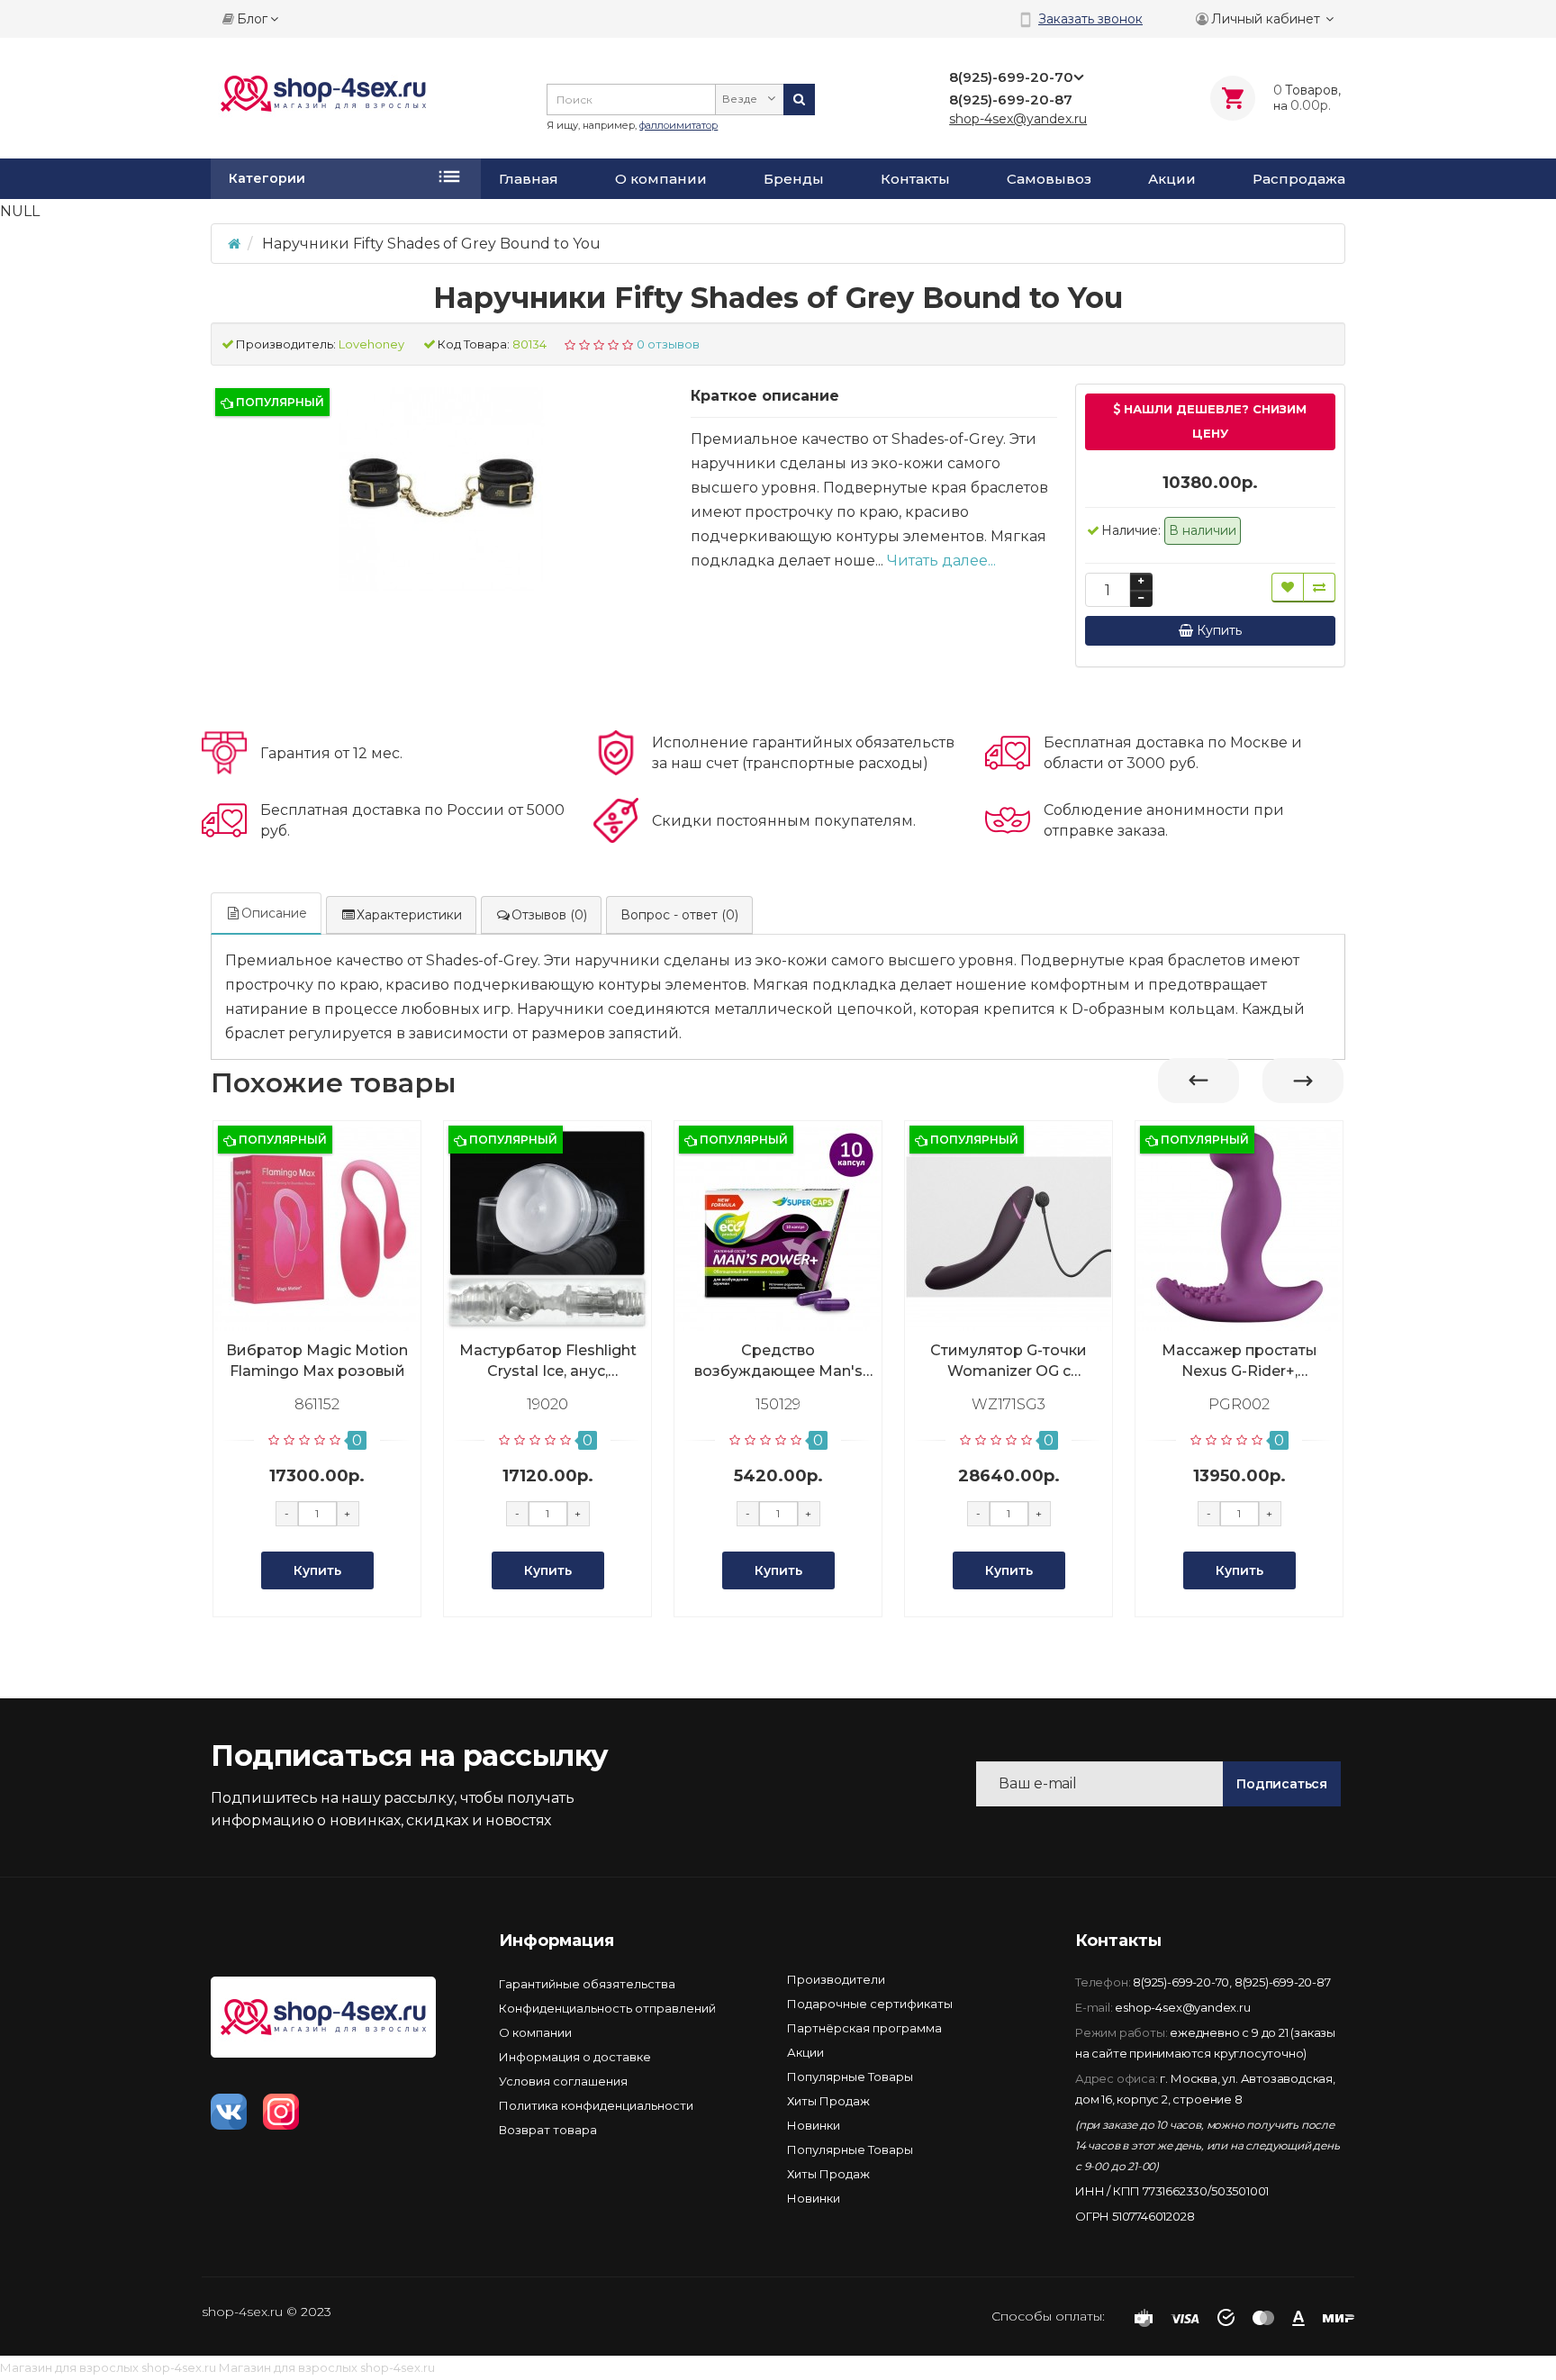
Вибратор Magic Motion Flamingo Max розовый (317, 1361)
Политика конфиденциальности (596, 2105)
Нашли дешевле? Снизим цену (1213, 421)
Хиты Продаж (828, 2101)
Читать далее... (941, 561)
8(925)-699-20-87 (1283, 1982)
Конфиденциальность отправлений (607, 2008)
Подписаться (1282, 1784)
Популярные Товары (850, 2077)
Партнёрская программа (864, 2028)
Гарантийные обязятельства (587, 1984)
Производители (836, 1979)
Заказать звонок (1090, 19)
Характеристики (409, 915)
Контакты (915, 179)
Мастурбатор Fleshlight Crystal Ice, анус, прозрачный (548, 1362)
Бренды (794, 179)
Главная (529, 179)
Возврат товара (548, 2130)
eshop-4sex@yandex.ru (1182, 2007)
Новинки (814, 2125)
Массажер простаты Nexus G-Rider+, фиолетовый (1239, 1362)
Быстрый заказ (325, 1325)
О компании (661, 179)
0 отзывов (668, 344)
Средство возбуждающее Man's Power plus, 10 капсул (778, 1362)
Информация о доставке (575, 2057)
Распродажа (1299, 179)
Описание (274, 913)
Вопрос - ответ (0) (679, 915)
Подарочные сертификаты (870, 2004)
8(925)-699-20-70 (1181, 1982)
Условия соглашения (563, 2081)
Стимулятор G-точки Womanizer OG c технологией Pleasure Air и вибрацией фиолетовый (1009, 1362)
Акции (1172, 179)
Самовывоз (1049, 179)
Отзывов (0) (549, 915)
